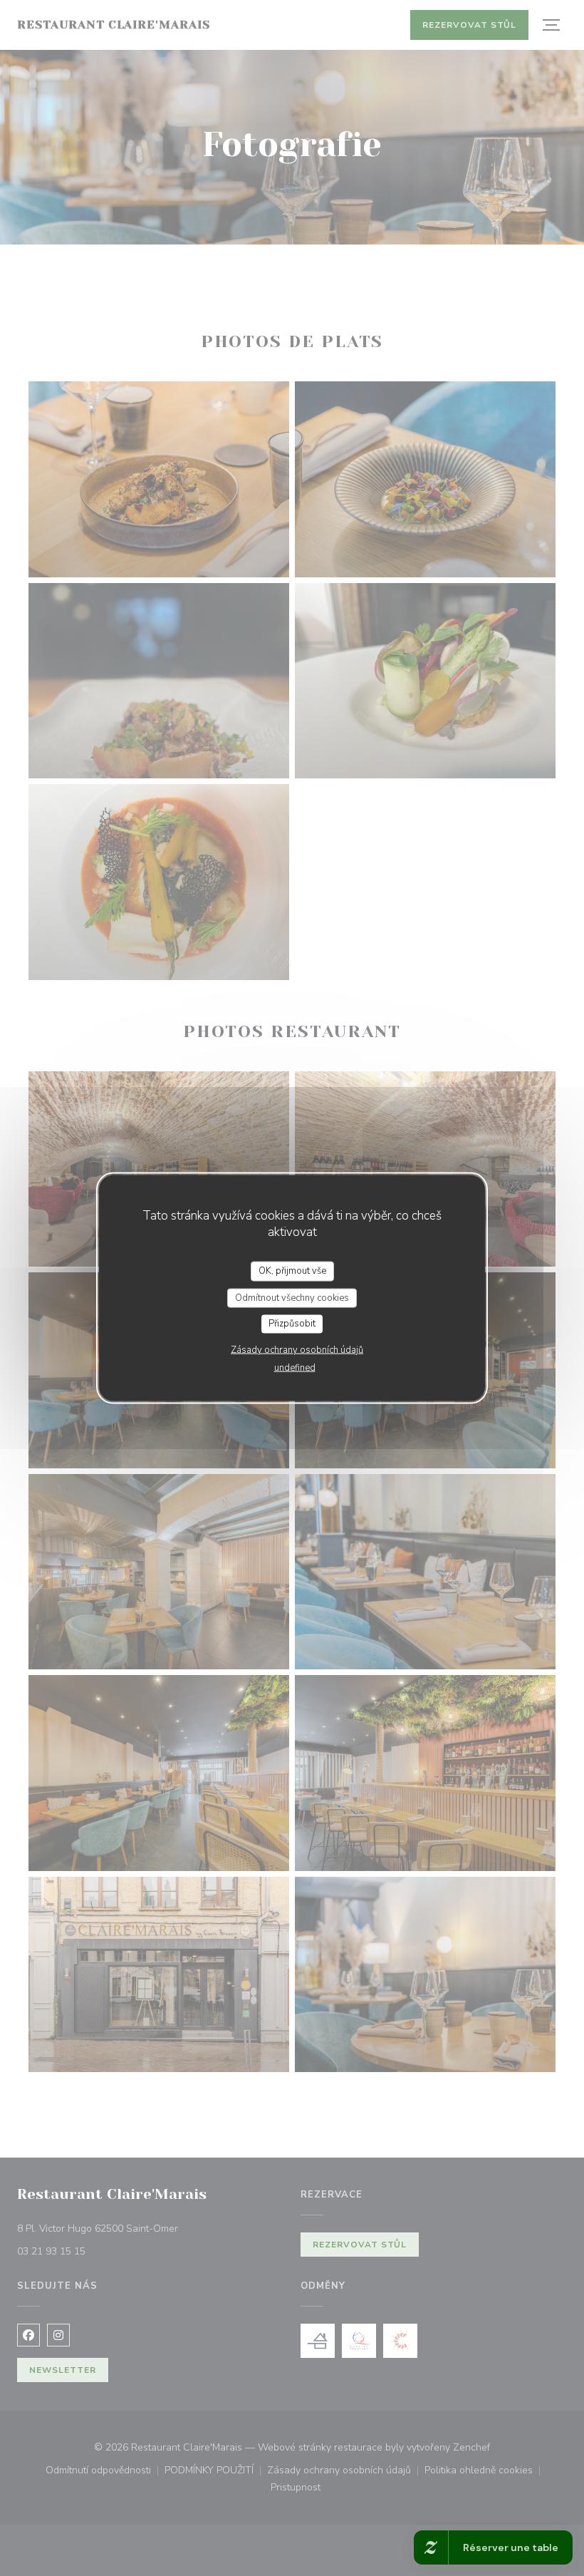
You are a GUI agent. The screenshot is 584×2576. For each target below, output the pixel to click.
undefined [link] (295, 1367)
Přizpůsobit (292, 1324)
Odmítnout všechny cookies (292, 1297)
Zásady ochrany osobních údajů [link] (297, 1349)
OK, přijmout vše (292, 1271)
